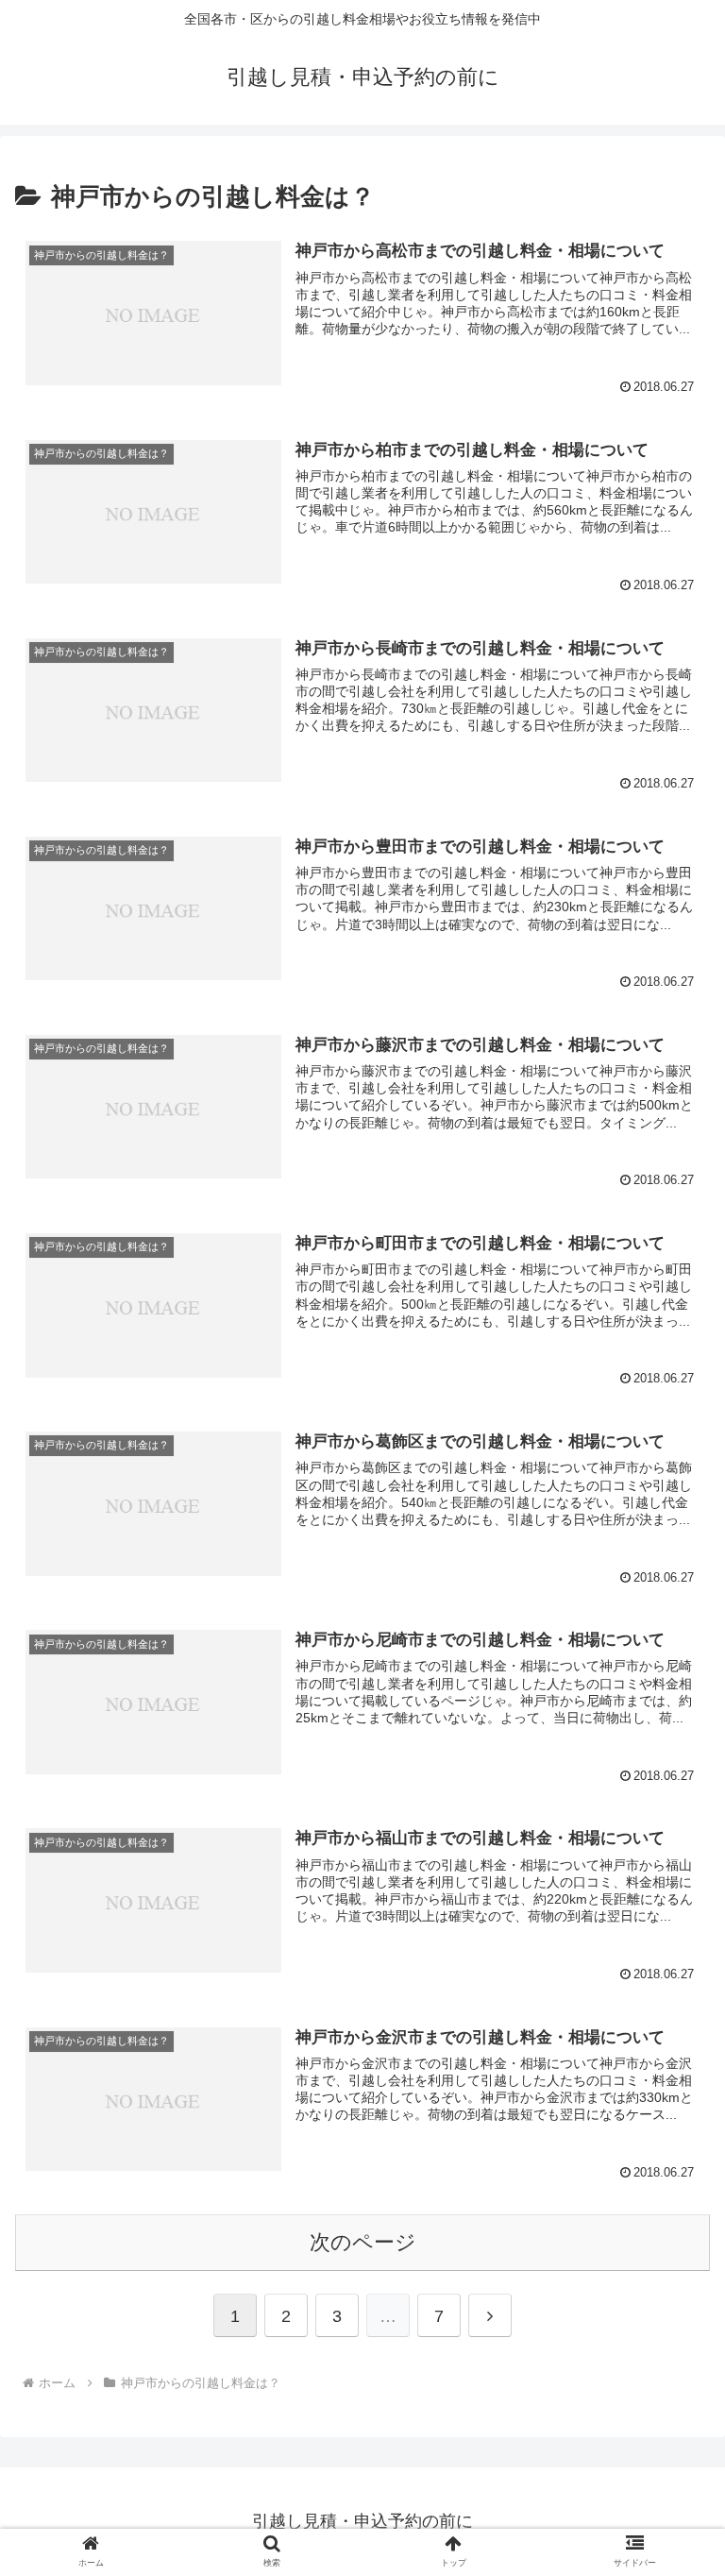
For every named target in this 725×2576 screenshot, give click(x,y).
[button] (670, 2470)
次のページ (363, 2242)
